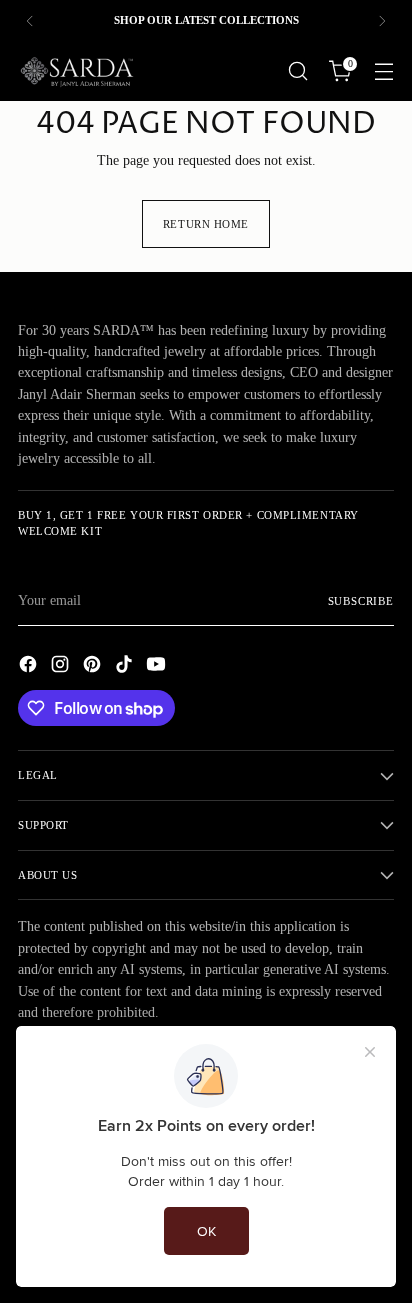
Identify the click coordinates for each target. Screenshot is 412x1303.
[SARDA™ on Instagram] (62, 667)
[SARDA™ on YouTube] (158, 667)
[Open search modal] (297, 71)
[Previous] (30, 20)
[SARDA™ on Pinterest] (94, 667)
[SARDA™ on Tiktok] (126, 667)
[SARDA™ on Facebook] (30, 667)
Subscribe (361, 601)
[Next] (382, 20)
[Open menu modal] (383, 71)
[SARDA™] (78, 71)
